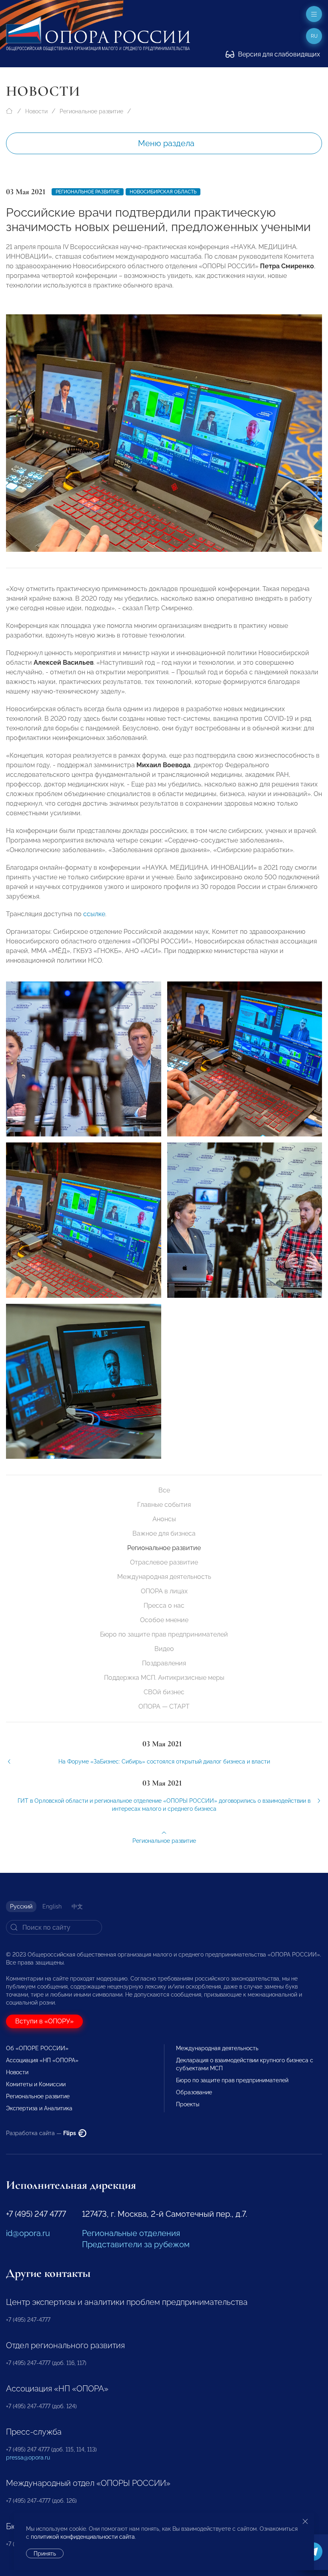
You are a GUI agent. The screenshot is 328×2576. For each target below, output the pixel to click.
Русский (21, 1906)
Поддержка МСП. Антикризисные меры (164, 1678)
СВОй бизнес (164, 1692)
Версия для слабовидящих (278, 54)
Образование (194, 2092)
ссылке (94, 914)
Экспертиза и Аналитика (39, 2108)
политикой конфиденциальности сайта (83, 2537)
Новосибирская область (163, 192)
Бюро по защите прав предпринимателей (164, 1634)
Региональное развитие (91, 111)
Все (164, 1490)
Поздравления (164, 1663)
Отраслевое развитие (164, 1562)
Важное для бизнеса (164, 1533)
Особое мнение (164, 1620)
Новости (36, 111)
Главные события (164, 1505)
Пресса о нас (164, 1606)
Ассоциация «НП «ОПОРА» (42, 2060)
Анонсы (164, 1519)
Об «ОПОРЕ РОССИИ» (37, 2048)
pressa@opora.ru (28, 2457)
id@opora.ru (28, 2233)
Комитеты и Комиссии (36, 2084)
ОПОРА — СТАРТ (164, 1706)
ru (314, 36)
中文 (77, 1906)
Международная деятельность (164, 1577)
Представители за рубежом (136, 2244)
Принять (45, 2554)
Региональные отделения (131, 2233)
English (52, 1906)
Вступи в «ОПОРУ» (44, 2021)
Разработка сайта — (42, 2133)
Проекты (188, 2104)
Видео (164, 1649)
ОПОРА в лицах (164, 1591)
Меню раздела (166, 143)
